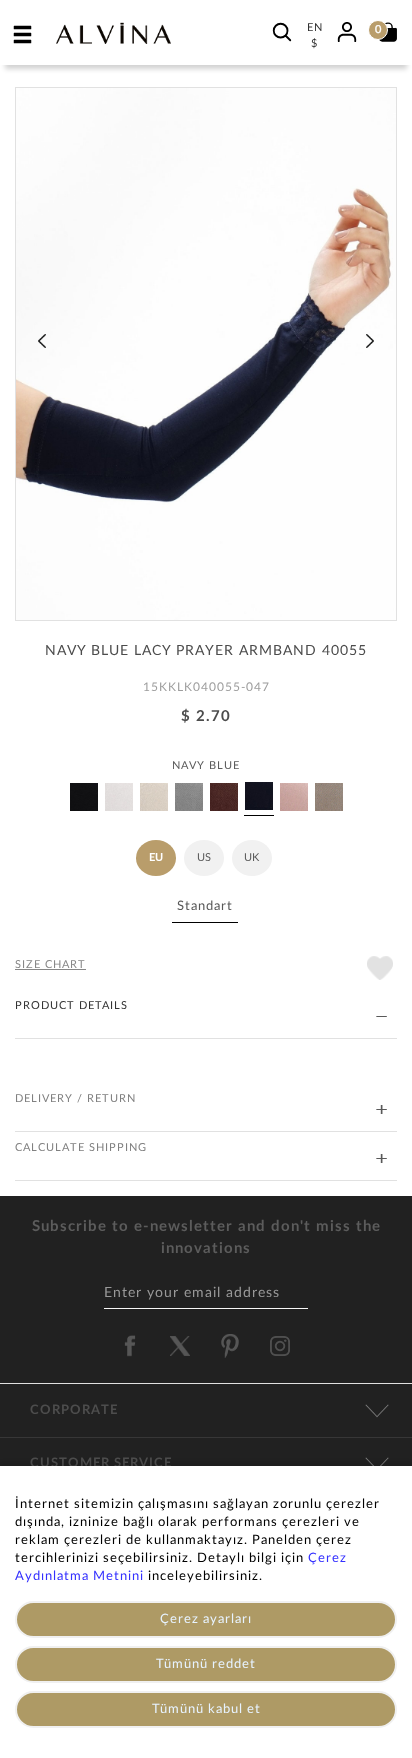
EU (156, 857)
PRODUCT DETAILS (71, 1005)
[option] (206, 361)
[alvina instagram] (282, 1346)
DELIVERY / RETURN (75, 1098)
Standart (205, 906)
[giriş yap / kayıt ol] (347, 29)
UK (251, 857)
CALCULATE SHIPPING (81, 1147)
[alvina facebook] (130, 1346)
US (204, 857)
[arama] (282, 31)
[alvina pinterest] (230, 1346)
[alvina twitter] (180, 1346)
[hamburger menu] (23, 34)
